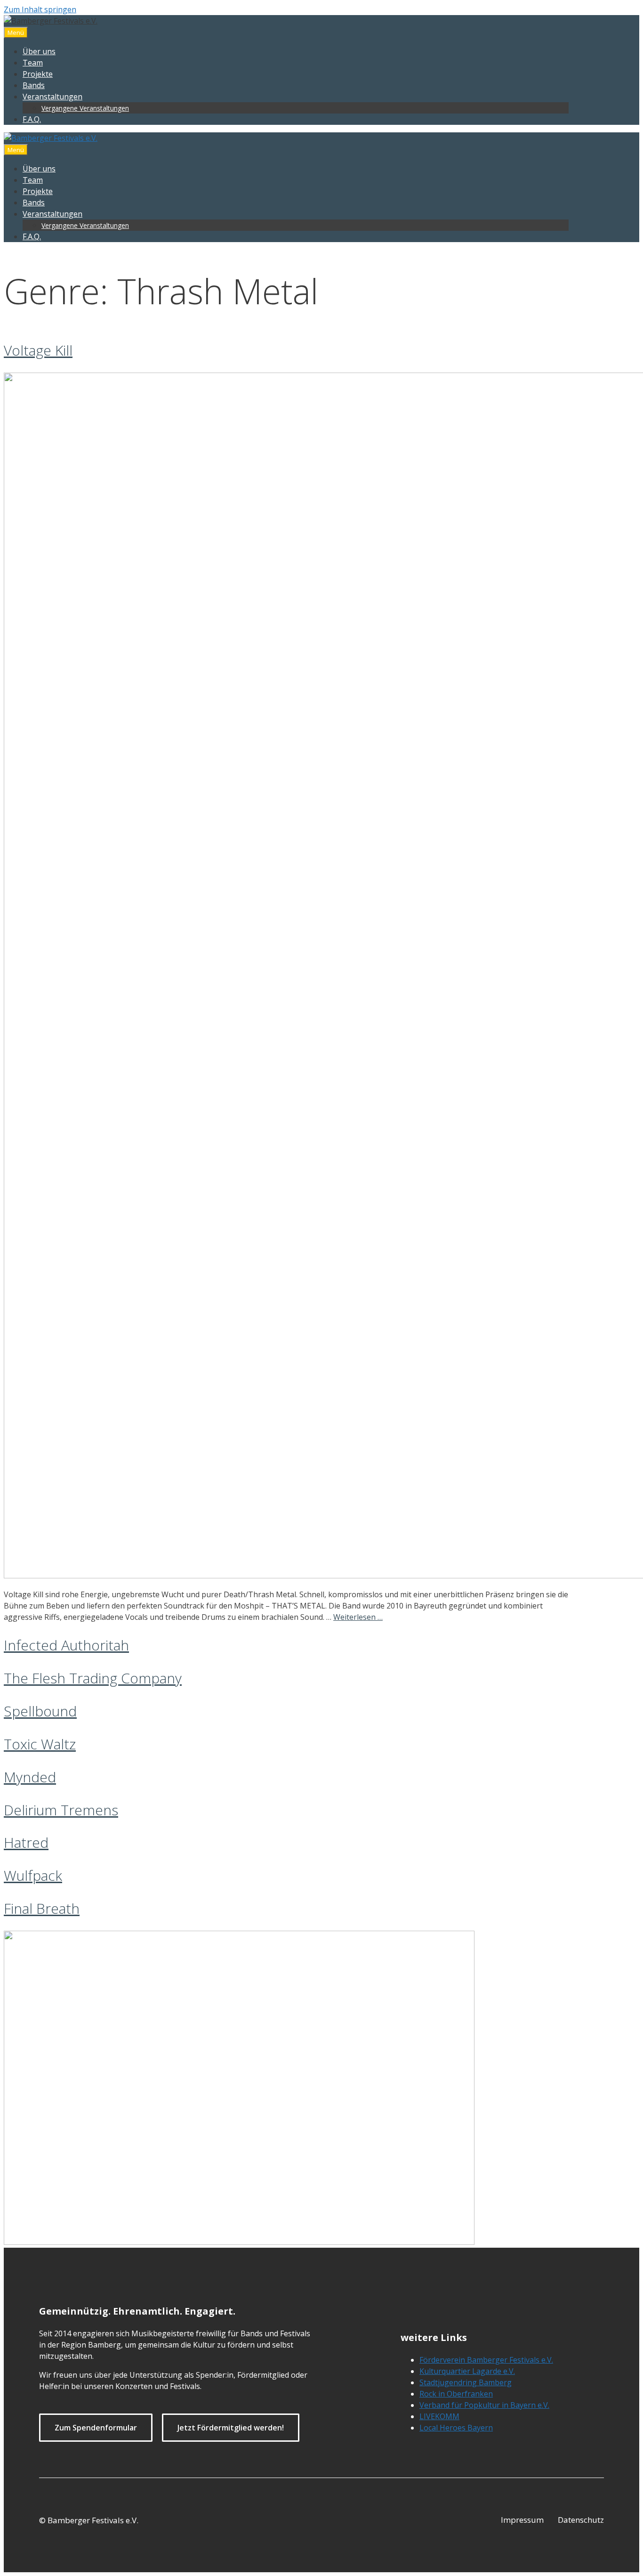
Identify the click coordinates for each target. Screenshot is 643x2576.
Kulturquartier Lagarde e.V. (467, 2371)
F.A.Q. (32, 119)
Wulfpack (33, 1875)
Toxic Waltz (40, 1744)
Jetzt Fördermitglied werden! (231, 2428)
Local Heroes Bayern (456, 2428)
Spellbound (40, 1711)
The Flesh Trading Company (93, 1678)
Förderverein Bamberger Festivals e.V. (486, 2360)
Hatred (26, 1842)
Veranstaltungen (52, 97)
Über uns (39, 51)
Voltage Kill (38, 350)
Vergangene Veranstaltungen (85, 108)
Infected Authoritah (66, 1645)
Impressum (522, 2520)
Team (33, 63)
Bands (34, 85)
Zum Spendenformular (96, 2428)
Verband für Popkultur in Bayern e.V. (484, 2405)
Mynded (30, 1777)
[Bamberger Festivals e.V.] (51, 138)
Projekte (38, 74)
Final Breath (42, 1908)
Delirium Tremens (61, 1810)
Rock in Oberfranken (456, 2394)
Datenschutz (581, 2520)
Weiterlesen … (358, 1617)
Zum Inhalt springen (40, 9)
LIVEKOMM (439, 2416)
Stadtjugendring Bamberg (466, 2382)
